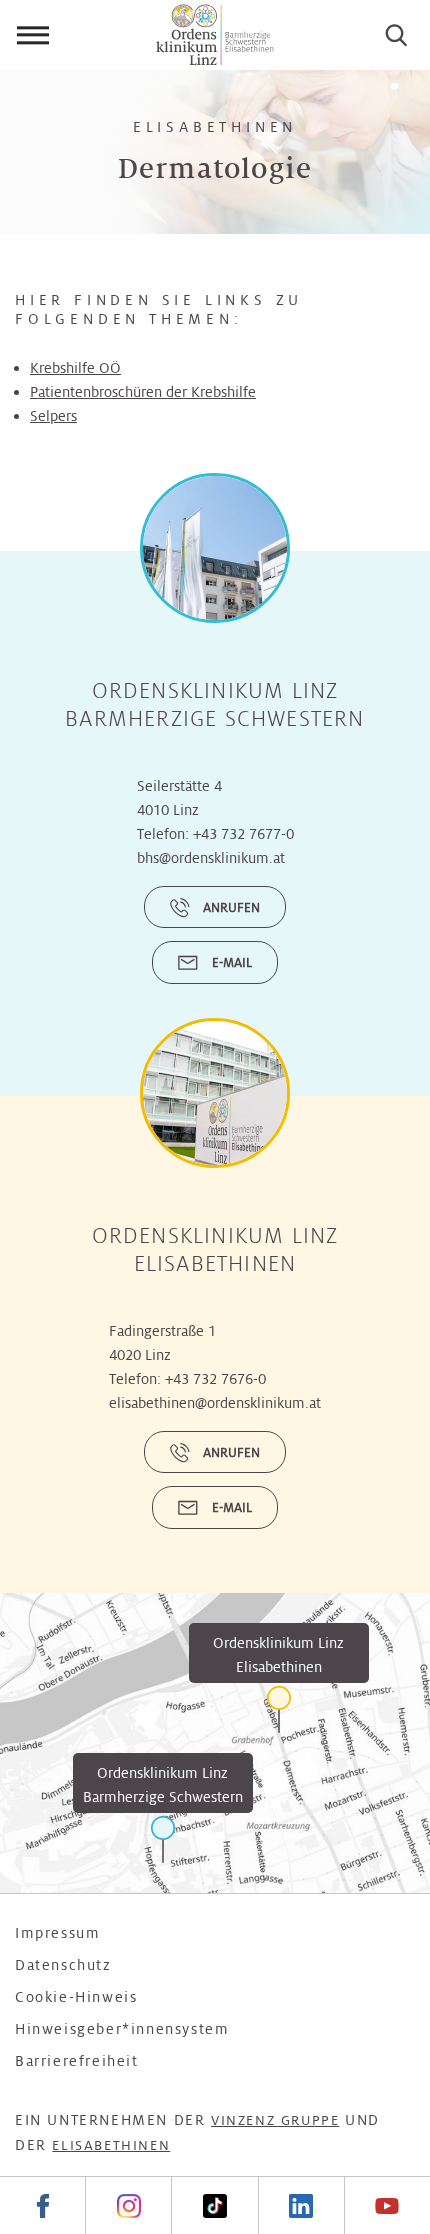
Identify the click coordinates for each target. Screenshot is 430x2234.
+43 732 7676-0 (215, 1379)
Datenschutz (63, 1965)
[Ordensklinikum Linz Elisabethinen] (279, 1709)
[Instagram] (128, 2205)
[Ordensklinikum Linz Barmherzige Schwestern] (163, 1839)
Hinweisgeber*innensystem (122, 2029)
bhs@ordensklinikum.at (211, 858)
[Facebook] (42, 2205)
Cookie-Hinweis (76, 1997)
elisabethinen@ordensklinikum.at (215, 1403)
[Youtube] (387, 2205)
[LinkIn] (301, 2205)
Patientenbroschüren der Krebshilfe (143, 392)
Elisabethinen (111, 2145)
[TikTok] (214, 2205)
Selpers (53, 416)
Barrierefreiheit (77, 2061)
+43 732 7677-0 (243, 834)
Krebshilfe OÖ (75, 368)
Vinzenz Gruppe (275, 2120)
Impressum (57, 1933)
